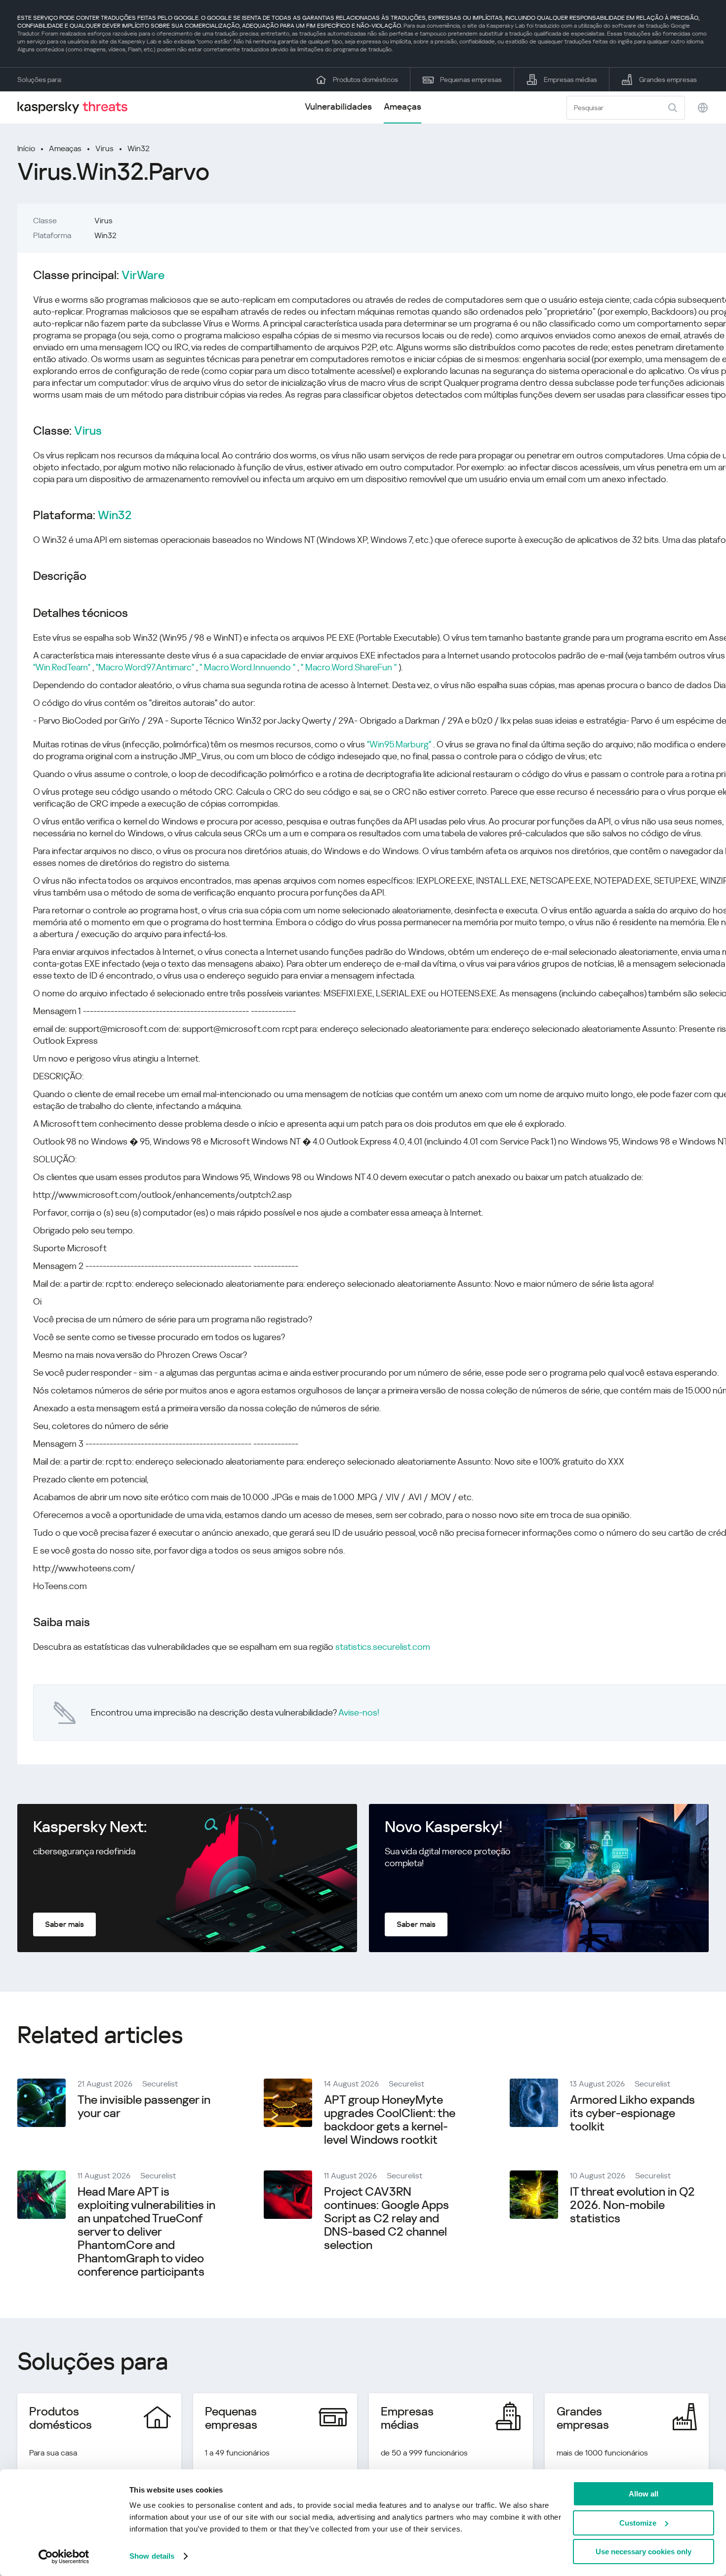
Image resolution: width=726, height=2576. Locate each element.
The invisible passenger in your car (144, 2106)
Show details (152, 2556)
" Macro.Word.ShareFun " (349, 667)
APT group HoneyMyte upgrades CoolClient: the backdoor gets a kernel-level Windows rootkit (390, 2120)
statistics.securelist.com (383, 1647)
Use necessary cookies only (644, 2552)
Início (26, 148)
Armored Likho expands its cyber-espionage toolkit (632, 2113)
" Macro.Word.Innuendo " (247, 667)
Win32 (139, 148)
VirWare (143, 275)
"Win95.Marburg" (399, 744)
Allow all (644, 2494)
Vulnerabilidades (338, 106)
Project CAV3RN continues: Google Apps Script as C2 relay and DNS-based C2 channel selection (386, 2218)
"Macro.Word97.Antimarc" (145, 667)
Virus (104, 148)
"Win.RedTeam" (62, 667)
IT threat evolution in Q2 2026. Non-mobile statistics (632, 2205)
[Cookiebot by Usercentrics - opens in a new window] (64, 2557)
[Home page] (77, 107)
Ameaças (403, 106)
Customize (638, 2523)
